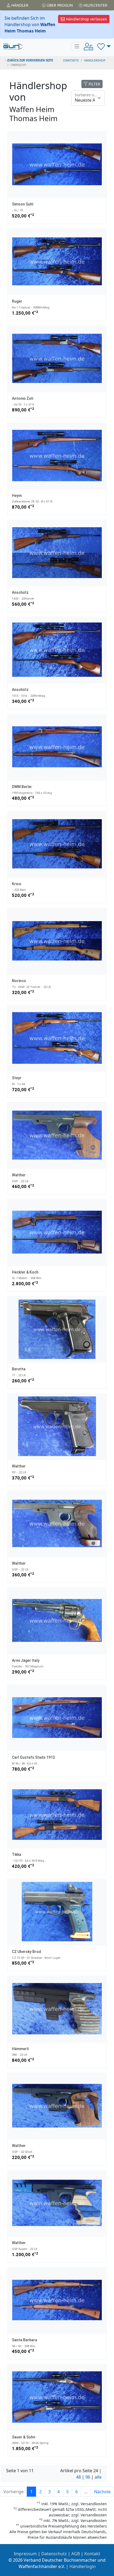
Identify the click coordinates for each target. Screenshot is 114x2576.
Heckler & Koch (25, 1272)
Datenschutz (54, 2554)
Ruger (17, 301)
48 (78, 2477)
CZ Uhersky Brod (27, 1952)
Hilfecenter (95, 5)
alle (98, 2477)
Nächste (102, 2492)
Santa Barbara (25, 2340)
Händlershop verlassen (86, 19)
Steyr (17, 1078)
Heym (17, 496)
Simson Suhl (23, 204)
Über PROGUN (59, 5)
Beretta (19, 1369)
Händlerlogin (83, 2566)
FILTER (94, 84)
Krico (17, 884)
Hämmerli (20, 2049)
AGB (76, 2554)
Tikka (17, 1854)
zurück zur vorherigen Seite (30, 60)
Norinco (19, 981)
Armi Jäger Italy (26, 1660)
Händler (19, 5)
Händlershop (95, 60)
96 (88, 2477)
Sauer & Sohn (24, 2437)
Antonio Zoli (23, 398)
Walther (19, 1175)
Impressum (25, 2554)
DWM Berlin (22, 787)
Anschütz (20, 592)
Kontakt (92, 2554)
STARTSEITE (71, 60)
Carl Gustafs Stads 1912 (33, 1757)
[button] (104, 46)
